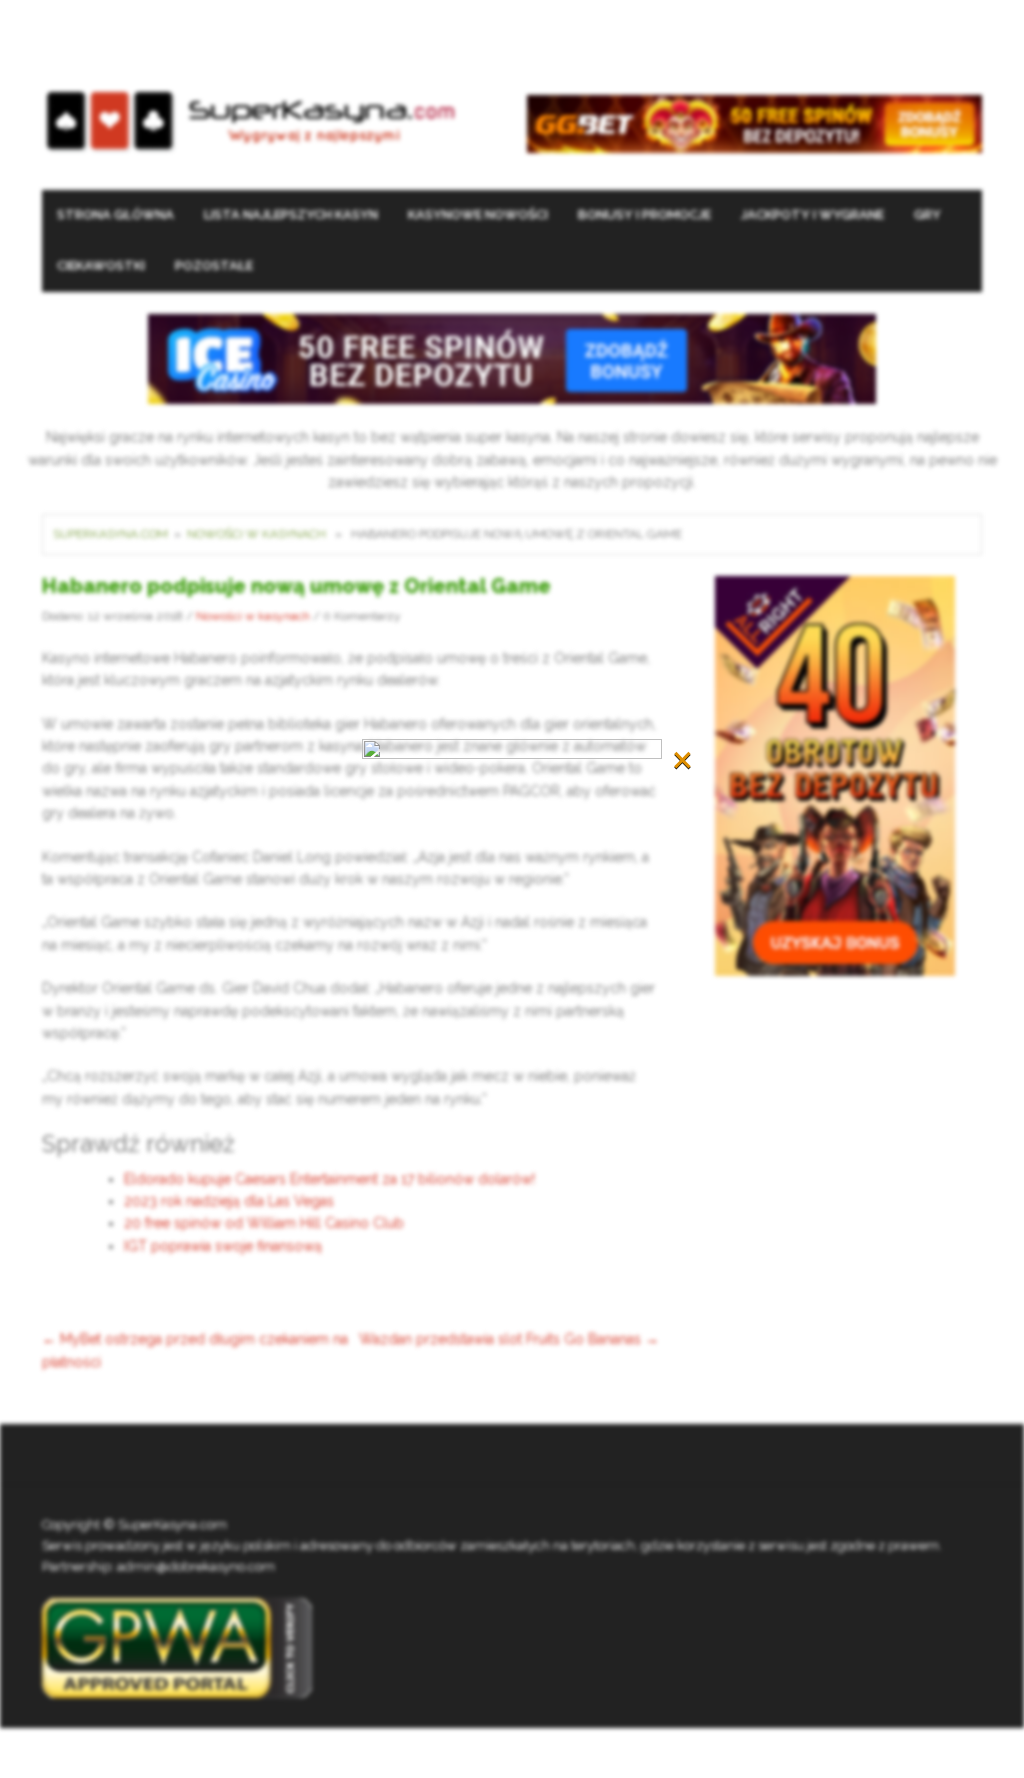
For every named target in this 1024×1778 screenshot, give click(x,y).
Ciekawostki (101, 265)
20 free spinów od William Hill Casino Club (264, 1223)
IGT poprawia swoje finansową (223, 1246)
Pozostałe (214, 265)
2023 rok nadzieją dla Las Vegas (229, 1201)
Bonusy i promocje (644, 214)
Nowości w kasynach (256, 534)
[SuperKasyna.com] (250, 121)
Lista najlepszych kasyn (291, 214)
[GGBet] (754, 123)
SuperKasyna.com (110, 534)
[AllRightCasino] (835, 774)
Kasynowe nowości (478, 214)
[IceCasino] (512, 358)
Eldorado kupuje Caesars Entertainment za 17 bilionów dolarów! (329, 1179)
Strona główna (115, 214)
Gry (927, 214)
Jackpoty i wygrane (812, 214)
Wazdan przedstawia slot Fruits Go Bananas (509, 1339)
